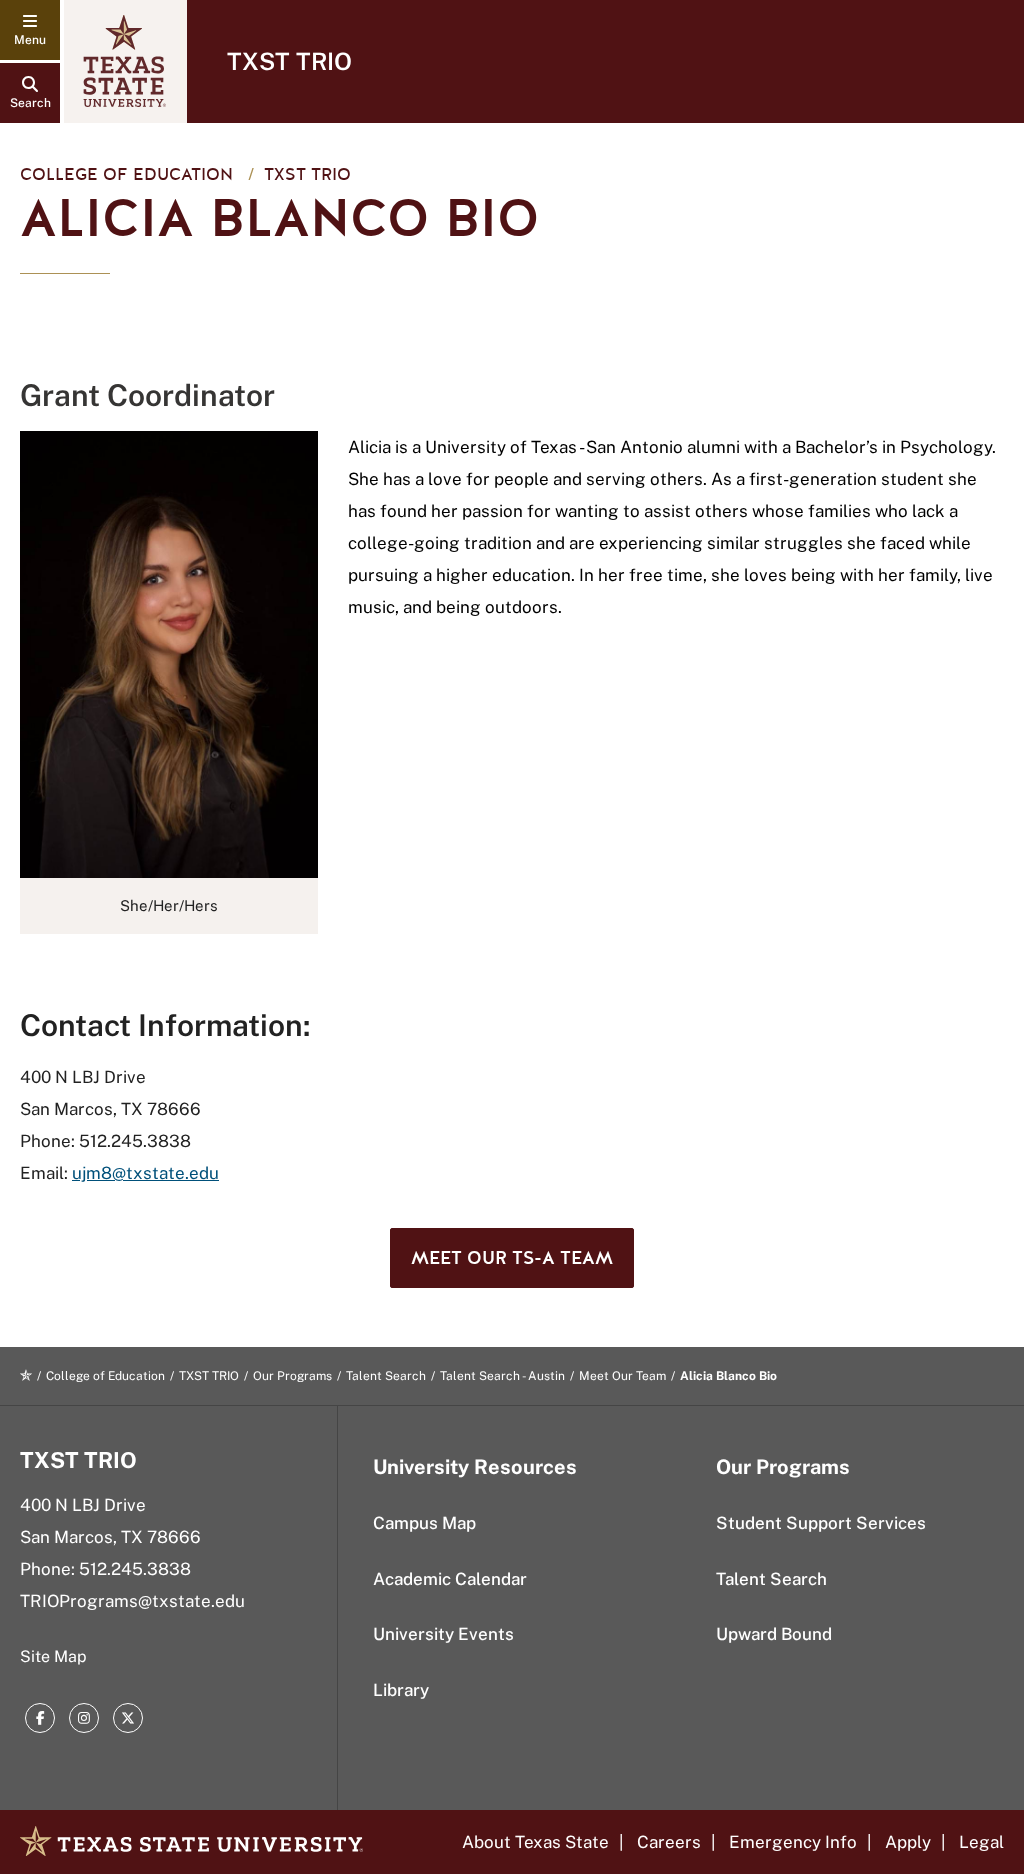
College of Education (126, 174)
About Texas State (535, 1842)
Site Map (53, 1656)
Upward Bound (774, 1634)
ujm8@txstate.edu (145, 1173)
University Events (443, 1634)
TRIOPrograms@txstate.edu (132, 1601)
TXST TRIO (289, 61)
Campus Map (424, 1523)
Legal (981, 1842)
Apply (908, 1842)
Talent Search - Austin (502, 1376)
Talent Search (386, 1376)
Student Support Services (821, 1523)
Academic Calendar (450, 1579)
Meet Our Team (622, 1376)
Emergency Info (793, 1842)
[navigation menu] (30, 30)
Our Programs (292, 1376)
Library (401, 1690)
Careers (669, 1842)
